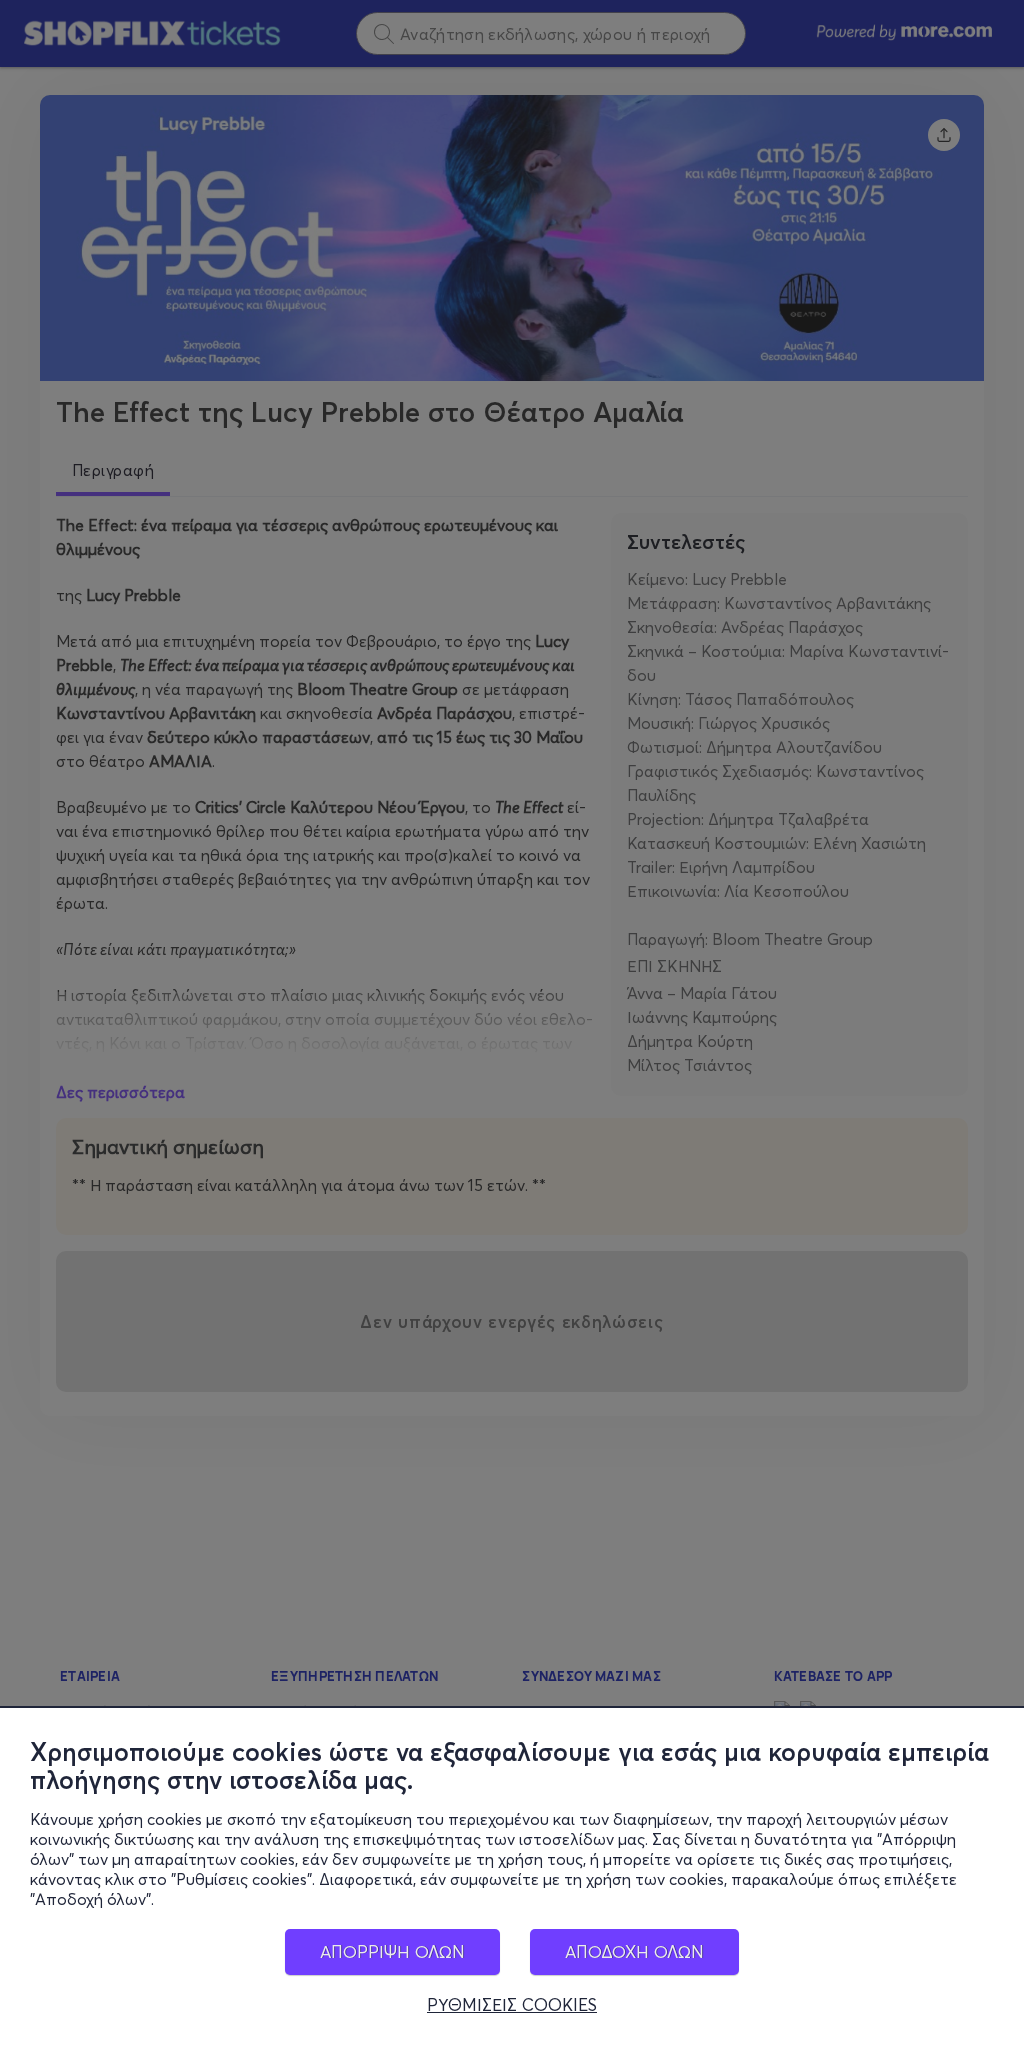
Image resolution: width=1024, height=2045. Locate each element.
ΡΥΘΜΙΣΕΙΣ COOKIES (512, 2005)
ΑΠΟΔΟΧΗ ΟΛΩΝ (634, 1951)
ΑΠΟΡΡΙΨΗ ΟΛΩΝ (392, 1951)
